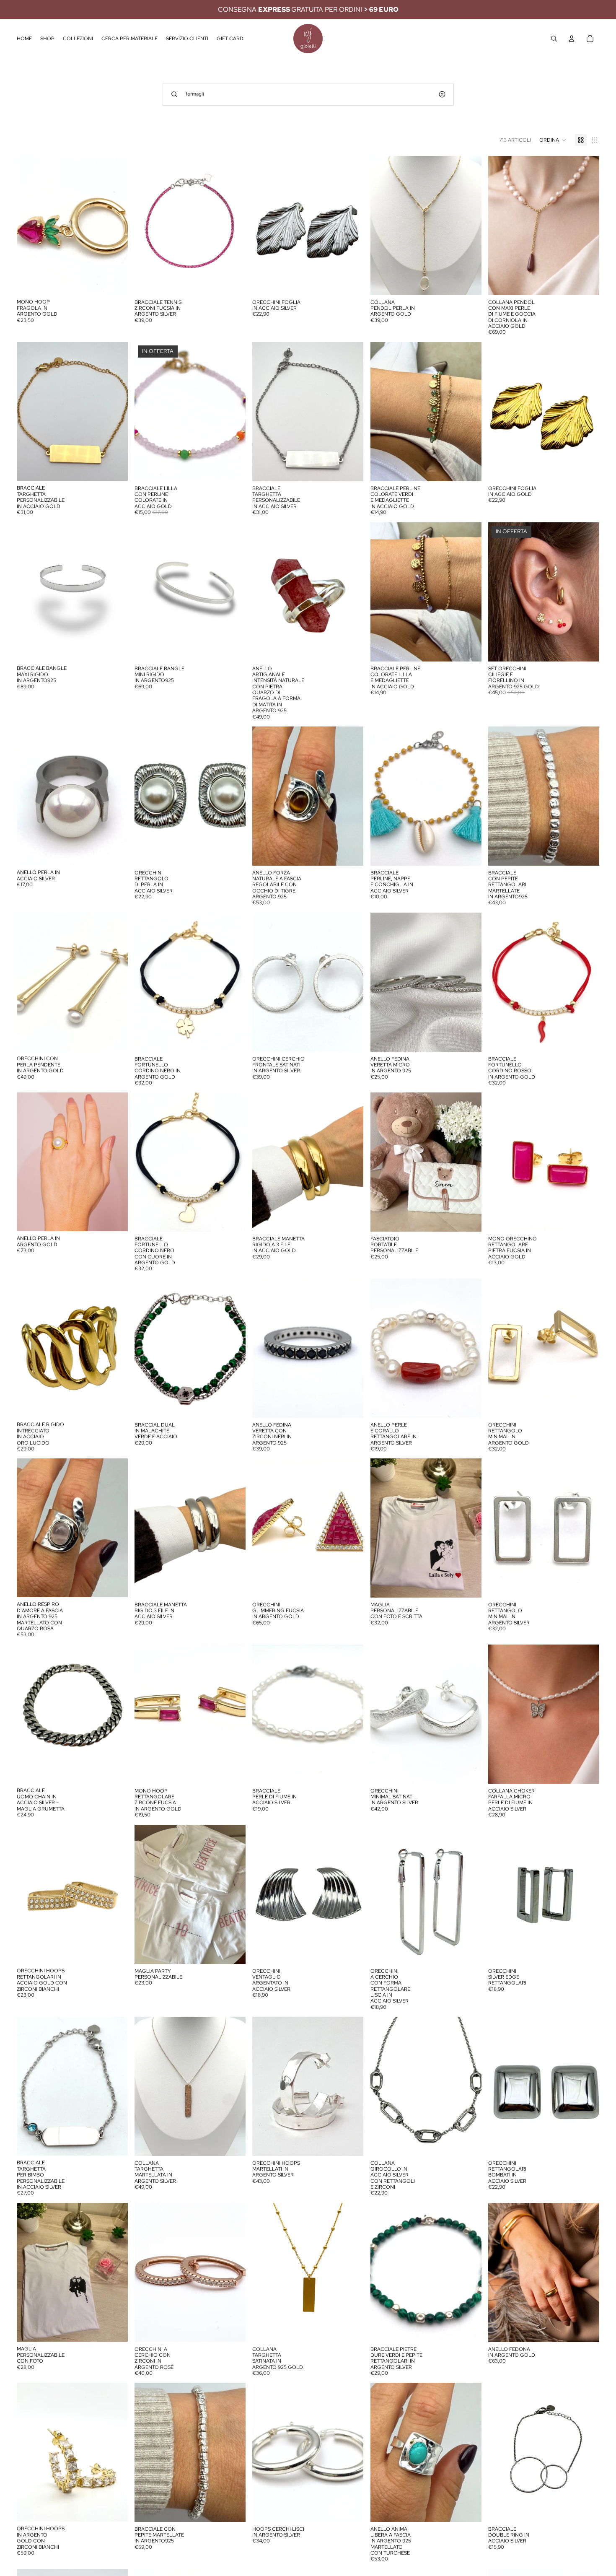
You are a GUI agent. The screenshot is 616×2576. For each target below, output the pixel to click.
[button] (553, 140)
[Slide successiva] (233, 226)
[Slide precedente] (147, 226)
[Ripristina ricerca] (442, 94)
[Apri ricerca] (554, 39)
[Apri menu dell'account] (572, 39)
